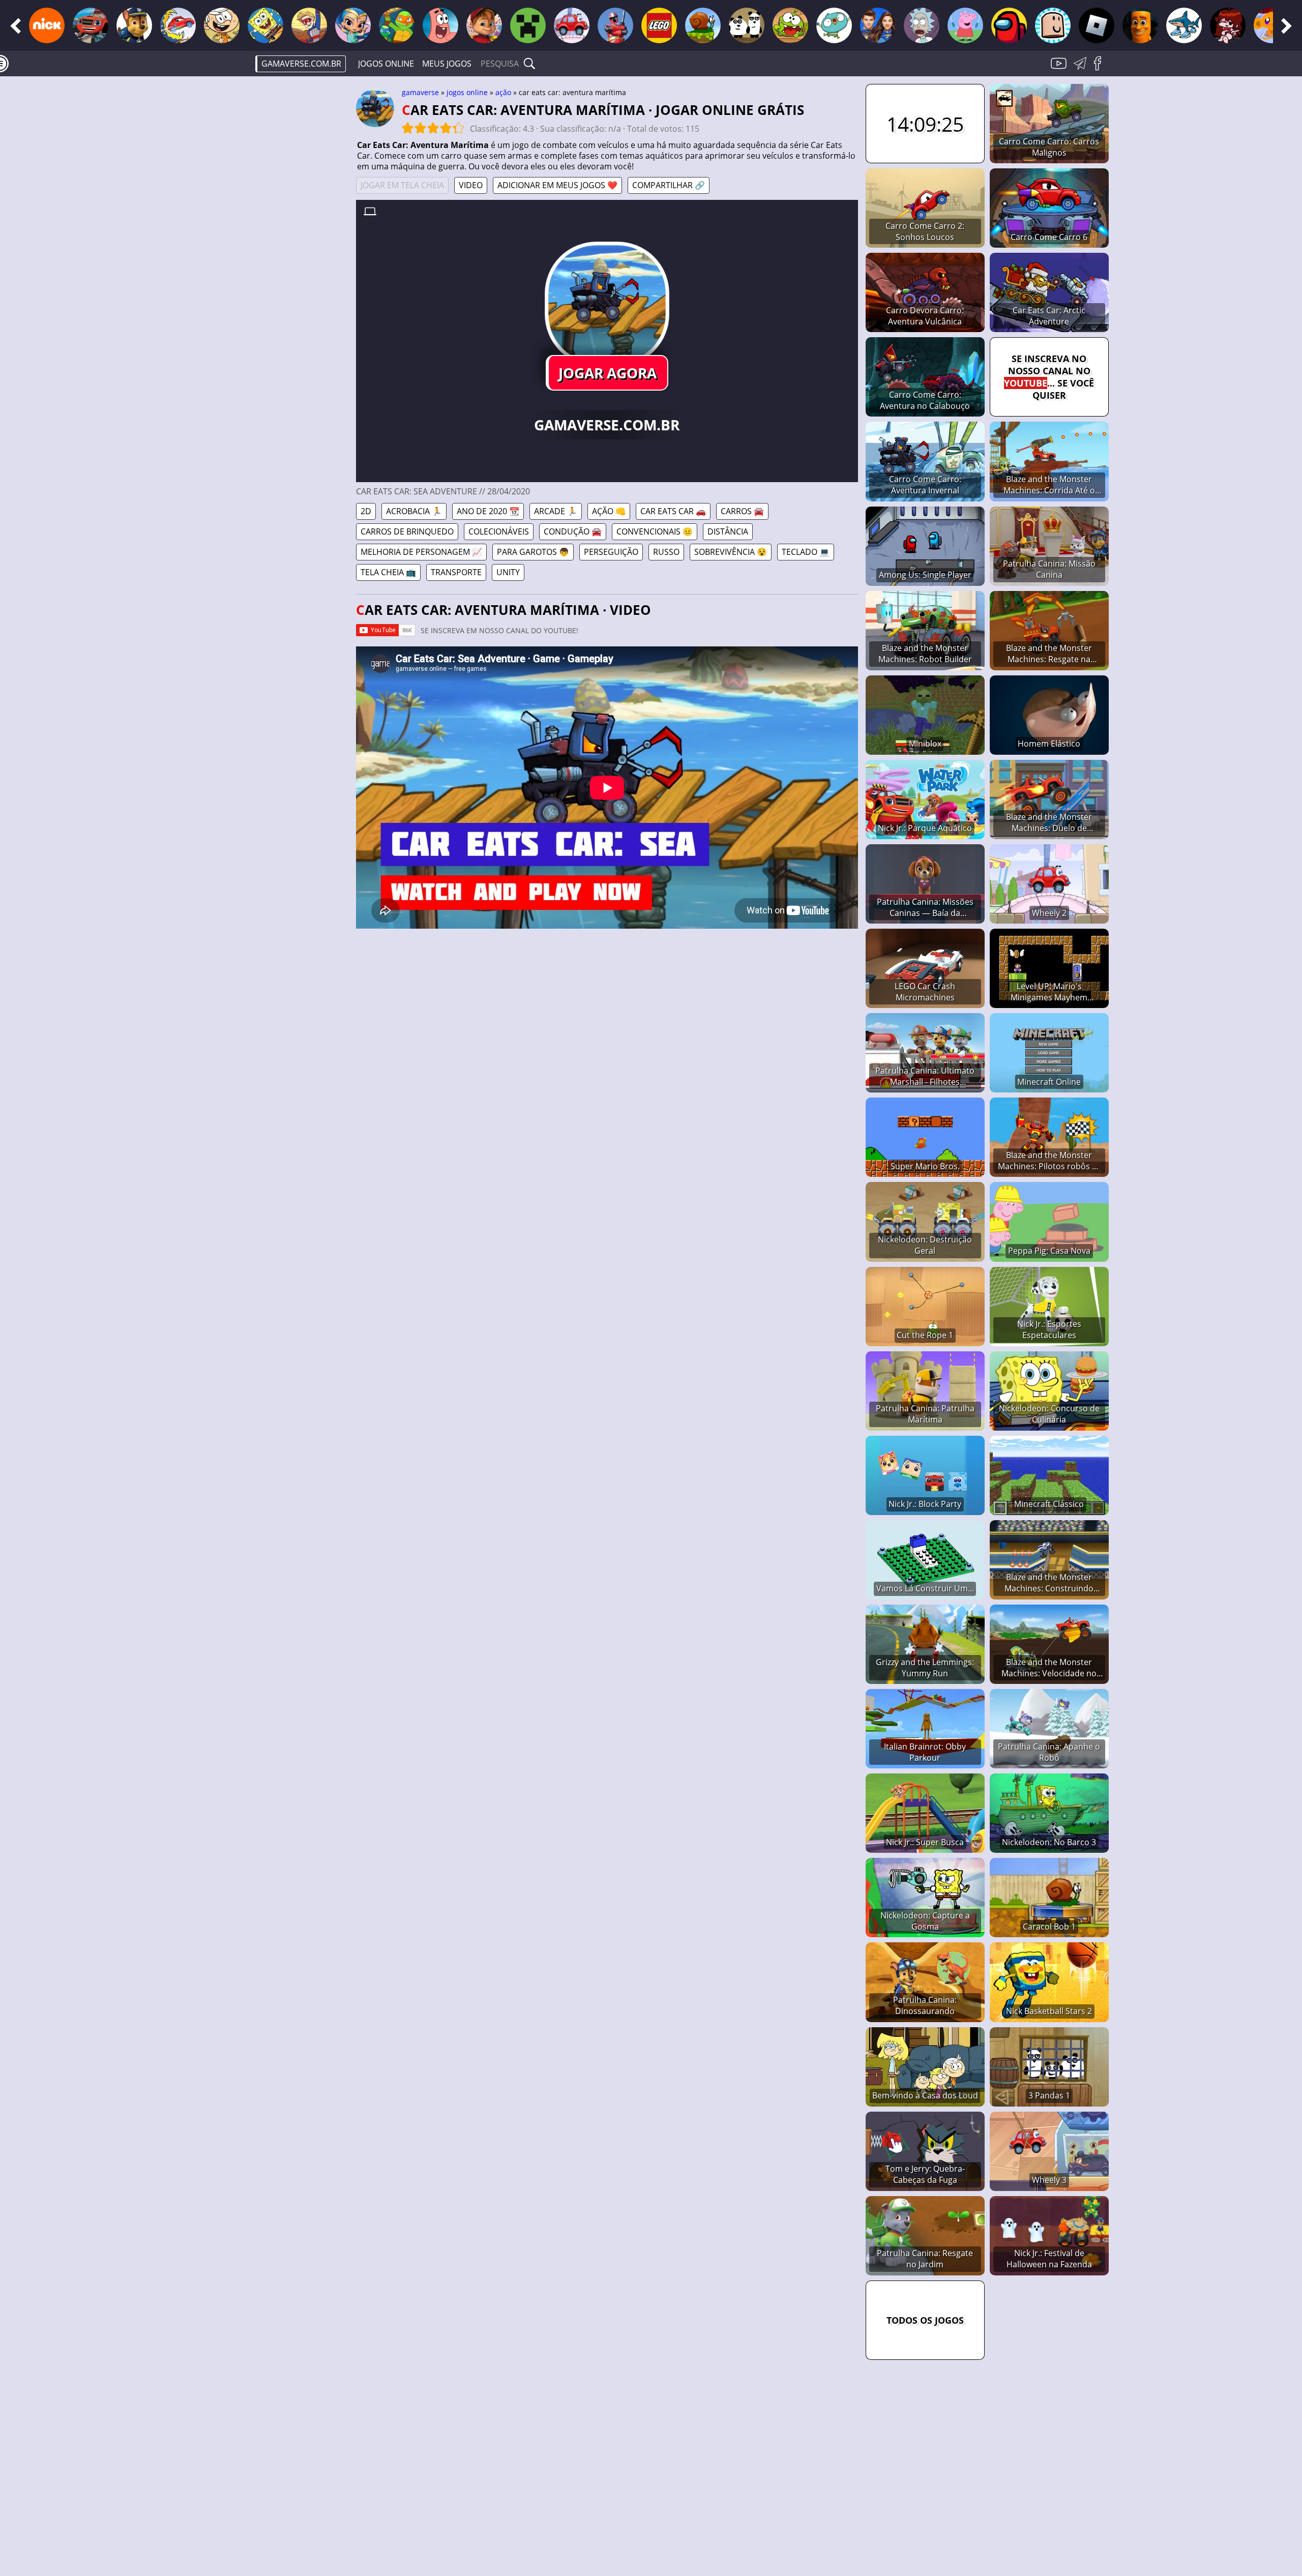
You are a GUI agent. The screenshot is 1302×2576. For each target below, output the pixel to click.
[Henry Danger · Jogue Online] (309, 25)
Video (471, 185)
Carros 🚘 (742, 511)
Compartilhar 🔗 (669, 185)
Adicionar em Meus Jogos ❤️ (557, 185)
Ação (503, 92)
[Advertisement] (270, 242)
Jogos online (386, 64)
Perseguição (611, 552)
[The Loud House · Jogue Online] (222, 25)
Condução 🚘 (573, 531)
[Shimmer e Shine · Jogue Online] (353, 25)
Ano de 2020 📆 (488, 511)
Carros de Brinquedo (407, 531)
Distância (728, 531)
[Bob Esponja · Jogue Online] (265, 25)
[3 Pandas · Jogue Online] (747, 25)
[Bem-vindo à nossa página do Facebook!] (1101, 69)
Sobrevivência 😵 (731, 552)
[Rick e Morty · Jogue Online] (922, 25)
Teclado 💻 (806, 552)
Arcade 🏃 (556, 511)
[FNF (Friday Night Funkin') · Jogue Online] (1228, 25)
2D (366, 511)
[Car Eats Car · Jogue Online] (178, 25)
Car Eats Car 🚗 (673, 511)
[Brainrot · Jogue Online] (1184, 25)
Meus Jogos (447, 64)
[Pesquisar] (529, 64)
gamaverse (420, 92)
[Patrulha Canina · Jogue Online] (134, 25)
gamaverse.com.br (301, 64)
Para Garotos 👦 (533, 552)
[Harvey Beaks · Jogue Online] (834, 25)
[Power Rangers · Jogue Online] (615, 25)
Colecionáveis (499, 531)
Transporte (456, 572)
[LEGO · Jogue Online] (659, 25)
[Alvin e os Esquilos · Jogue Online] (484, 25)
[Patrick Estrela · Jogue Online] (440, 25)
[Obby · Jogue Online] (1053, 25)
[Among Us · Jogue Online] (1009, 25)
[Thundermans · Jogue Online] (878, 25)
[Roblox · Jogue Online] (1097, 25)
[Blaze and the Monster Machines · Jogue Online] (91, 25)
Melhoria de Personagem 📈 (421, 552)
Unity (508, 572)
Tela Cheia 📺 (388, 572)
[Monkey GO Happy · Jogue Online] (1271, 25)
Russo (666, 552)
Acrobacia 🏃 (414, 511)
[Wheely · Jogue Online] (572, 25)
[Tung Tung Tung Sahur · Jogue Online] (1140, 25)
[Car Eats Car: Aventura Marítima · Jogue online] (607, 304)
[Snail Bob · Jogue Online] (703, 25)
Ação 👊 (609, 511)
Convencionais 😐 (655, 531)
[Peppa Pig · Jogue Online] (965, 25)
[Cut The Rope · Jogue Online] (790, 25)
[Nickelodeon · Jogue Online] (47, 25)
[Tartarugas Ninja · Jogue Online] (397, 25)
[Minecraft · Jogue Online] (528, 25)
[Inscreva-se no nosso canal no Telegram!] (1082, 69)
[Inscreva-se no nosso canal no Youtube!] (1060, 69)
